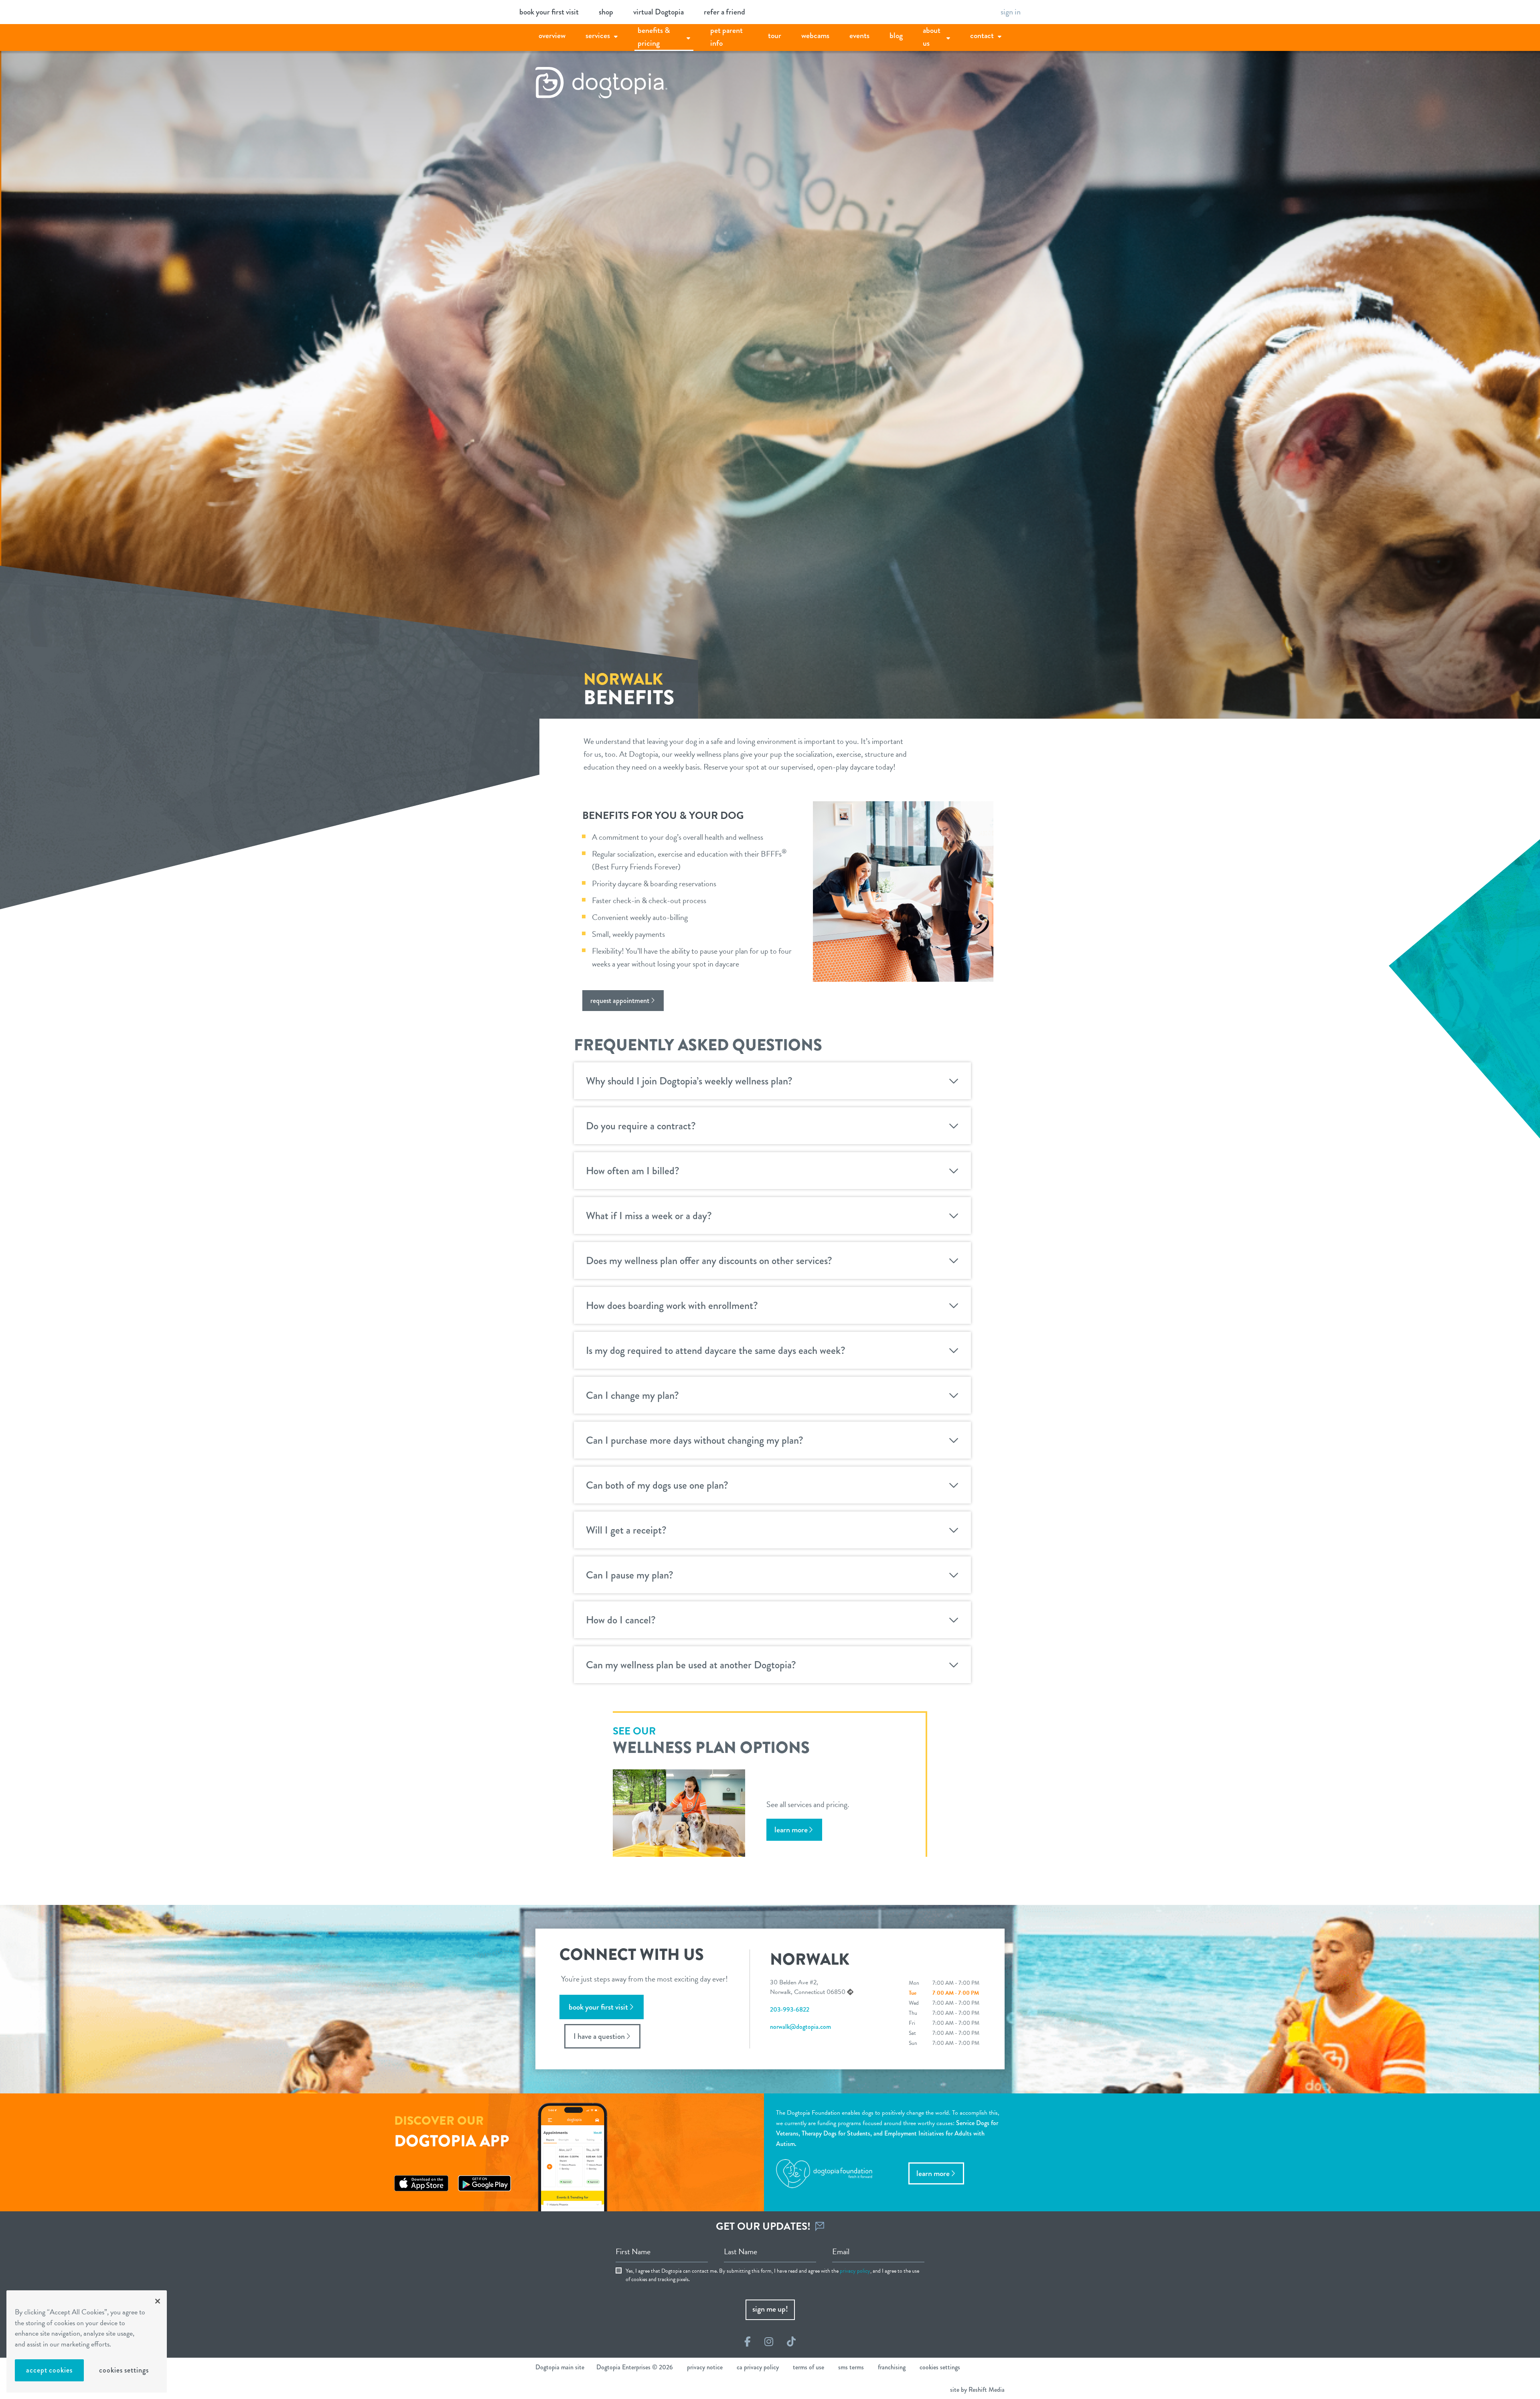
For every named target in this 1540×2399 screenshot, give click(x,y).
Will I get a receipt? (626, 1530)
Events (859, 35)
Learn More (933, 2173)
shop (606, 12)
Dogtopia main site (560, 2367)
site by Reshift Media (977, 2390)
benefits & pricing (654, 37)
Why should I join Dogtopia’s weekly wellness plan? (689, 1081)
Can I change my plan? (632, 1395)
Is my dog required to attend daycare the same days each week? (716, 1350)
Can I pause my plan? (630, 1575)
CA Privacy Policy (758, 2367)
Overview (552, 35)
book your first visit (549, 12)
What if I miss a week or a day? (649, 1216)
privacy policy (855, 2271)
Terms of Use (808, 2367)
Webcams (815, 35)
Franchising (892, 2367)
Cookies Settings (124, 2370)
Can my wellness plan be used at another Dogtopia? (691, 1665)
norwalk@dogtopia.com (800, 2027)
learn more (791, 1830)
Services (598, 35)
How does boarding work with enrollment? (672, 1305)
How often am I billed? (633, 1171)
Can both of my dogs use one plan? (657, 1485)
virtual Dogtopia (659, 12)
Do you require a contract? (641, 1126)
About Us (932, 37)
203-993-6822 (790, 2009)
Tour (775, 35)
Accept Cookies (49, 2370)
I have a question (599, 2036)
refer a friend (724, 12)
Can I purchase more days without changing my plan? (695, 1440)
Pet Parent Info (726, 37)
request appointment (620, 1001)
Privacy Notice (705, 2367)
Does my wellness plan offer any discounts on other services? (709, 1260)
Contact (982, 35)
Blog (896, 35)
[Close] (158, 2301)
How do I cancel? (621, 1620)
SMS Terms (851, 2367)
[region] (87, 2341)
